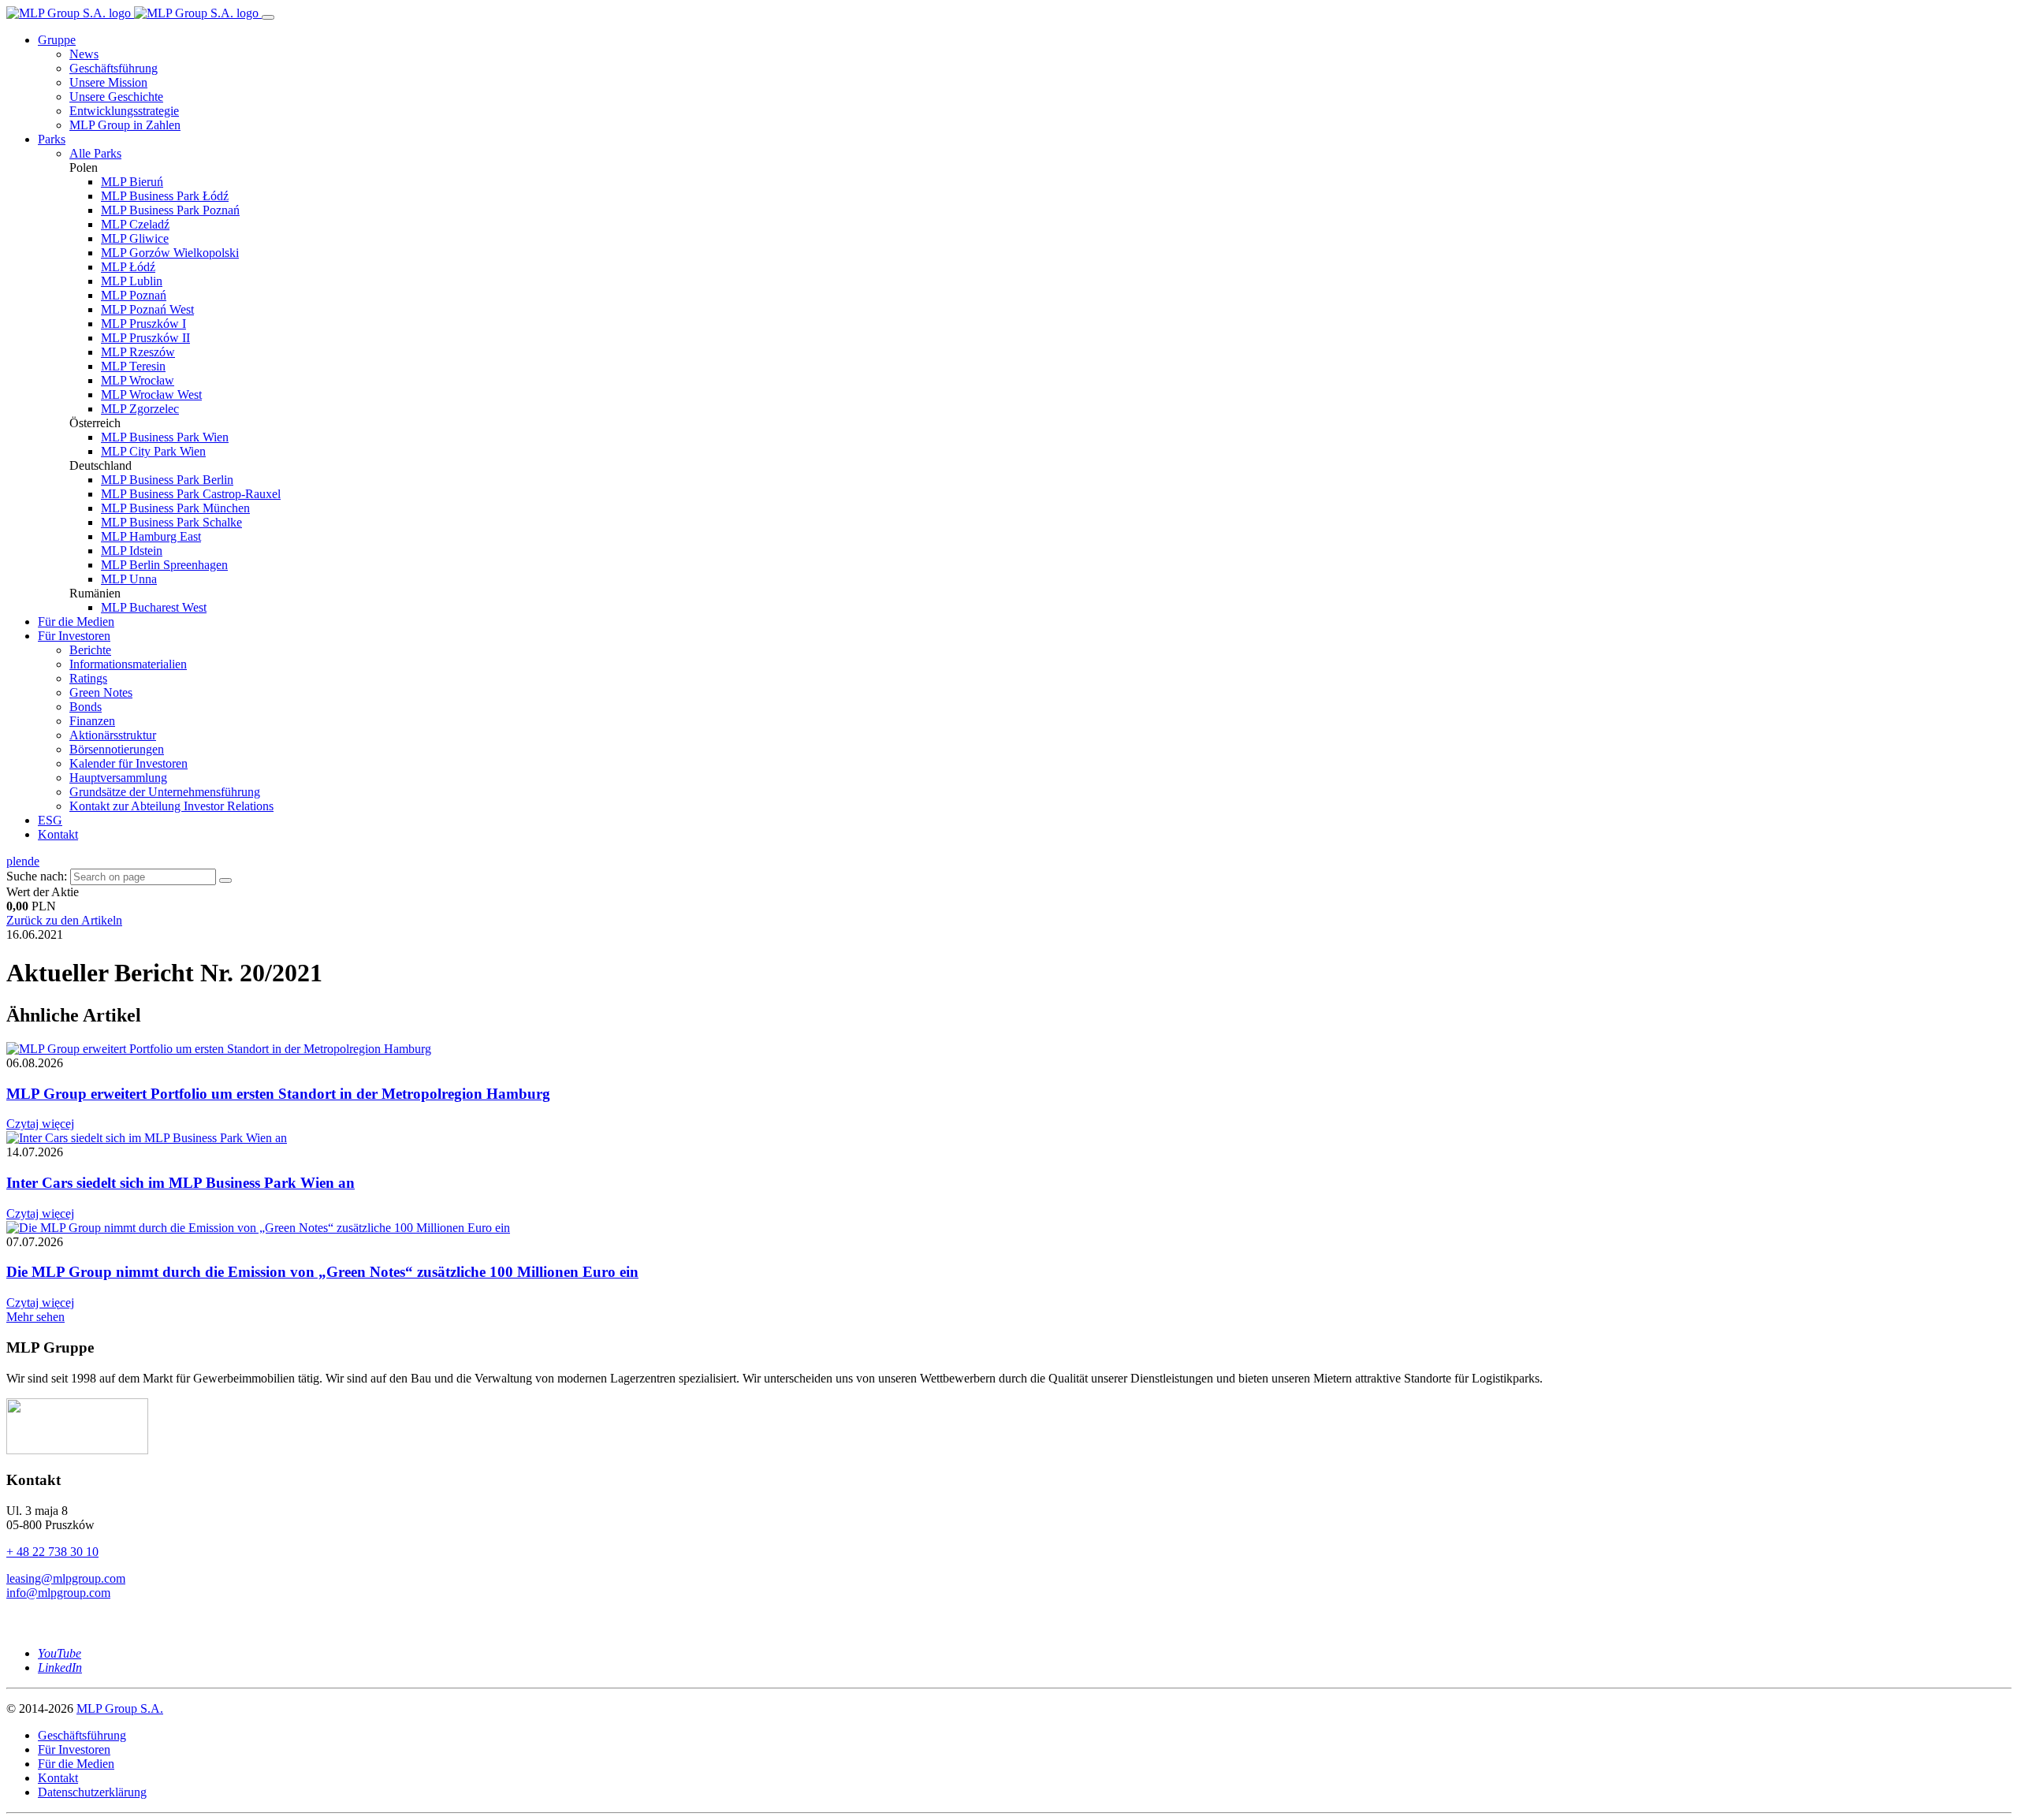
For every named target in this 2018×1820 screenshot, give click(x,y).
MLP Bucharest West (154, 607)
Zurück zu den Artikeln (64, 920)
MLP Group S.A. (120, 1708)
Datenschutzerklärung (92, 1792)
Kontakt (58, 834)
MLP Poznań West (147, 309)
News (84, 54)
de (34, 861)
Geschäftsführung (114, 68)
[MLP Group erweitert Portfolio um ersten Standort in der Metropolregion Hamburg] (219, 1049)
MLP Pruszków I (143, 324)
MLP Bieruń (132, 182)
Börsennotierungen (117, 749)
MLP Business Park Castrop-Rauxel (191, 494)
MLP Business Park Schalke (171, 522)
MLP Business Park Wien (165, 437)
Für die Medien (76, 622)
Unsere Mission (108, 82)
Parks (52, 139)
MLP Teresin (133, 366)
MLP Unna (129, 579)
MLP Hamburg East (151, 536)
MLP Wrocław (138, 380)
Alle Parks (95, 153)
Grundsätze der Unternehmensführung (165, 792)
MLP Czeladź (135, 224)
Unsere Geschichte (116, 97)
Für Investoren (74, 636)
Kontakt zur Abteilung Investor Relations (171, 806)
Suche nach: (37, 876)
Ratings (88, 678)
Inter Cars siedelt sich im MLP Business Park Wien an (181, 1183)
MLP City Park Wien (153, 451)
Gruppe (57, 40)
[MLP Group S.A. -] (134, 13)
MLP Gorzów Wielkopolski (170, 253)
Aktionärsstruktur (113, 735)
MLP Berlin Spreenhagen (164, 565)
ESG (50, 820)
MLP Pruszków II (145, 338)
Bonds (86, 707)
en (22, 861)
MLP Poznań (134, 295)
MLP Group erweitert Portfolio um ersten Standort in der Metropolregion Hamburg (278, 1094)
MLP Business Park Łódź (165, 196)
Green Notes (101, 692)
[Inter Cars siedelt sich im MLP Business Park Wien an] (147, 1138)
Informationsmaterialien (128, 664)
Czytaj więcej (40, 1124)
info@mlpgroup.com (58, 1593)
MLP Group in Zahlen (125, 125)
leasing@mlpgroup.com (66, 1578)
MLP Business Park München (175, 508)
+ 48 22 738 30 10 (52, 1552)
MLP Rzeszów (138, 352)
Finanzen (92, 721)
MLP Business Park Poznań (170, 210)
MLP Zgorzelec (140, 409)
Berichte (90, 650)
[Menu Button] (268, 17)
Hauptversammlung (118, 778)
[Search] (225, 880)
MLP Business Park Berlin (167, 480)
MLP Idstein (132, 551)
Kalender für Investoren (128, 763)
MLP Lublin (132, 281)
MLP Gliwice (135, 238)
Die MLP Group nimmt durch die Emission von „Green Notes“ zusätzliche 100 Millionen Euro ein (322, 1272)
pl (11, 861)
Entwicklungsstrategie (124, 111)
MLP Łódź (128, 267)
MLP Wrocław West (151, 395)
